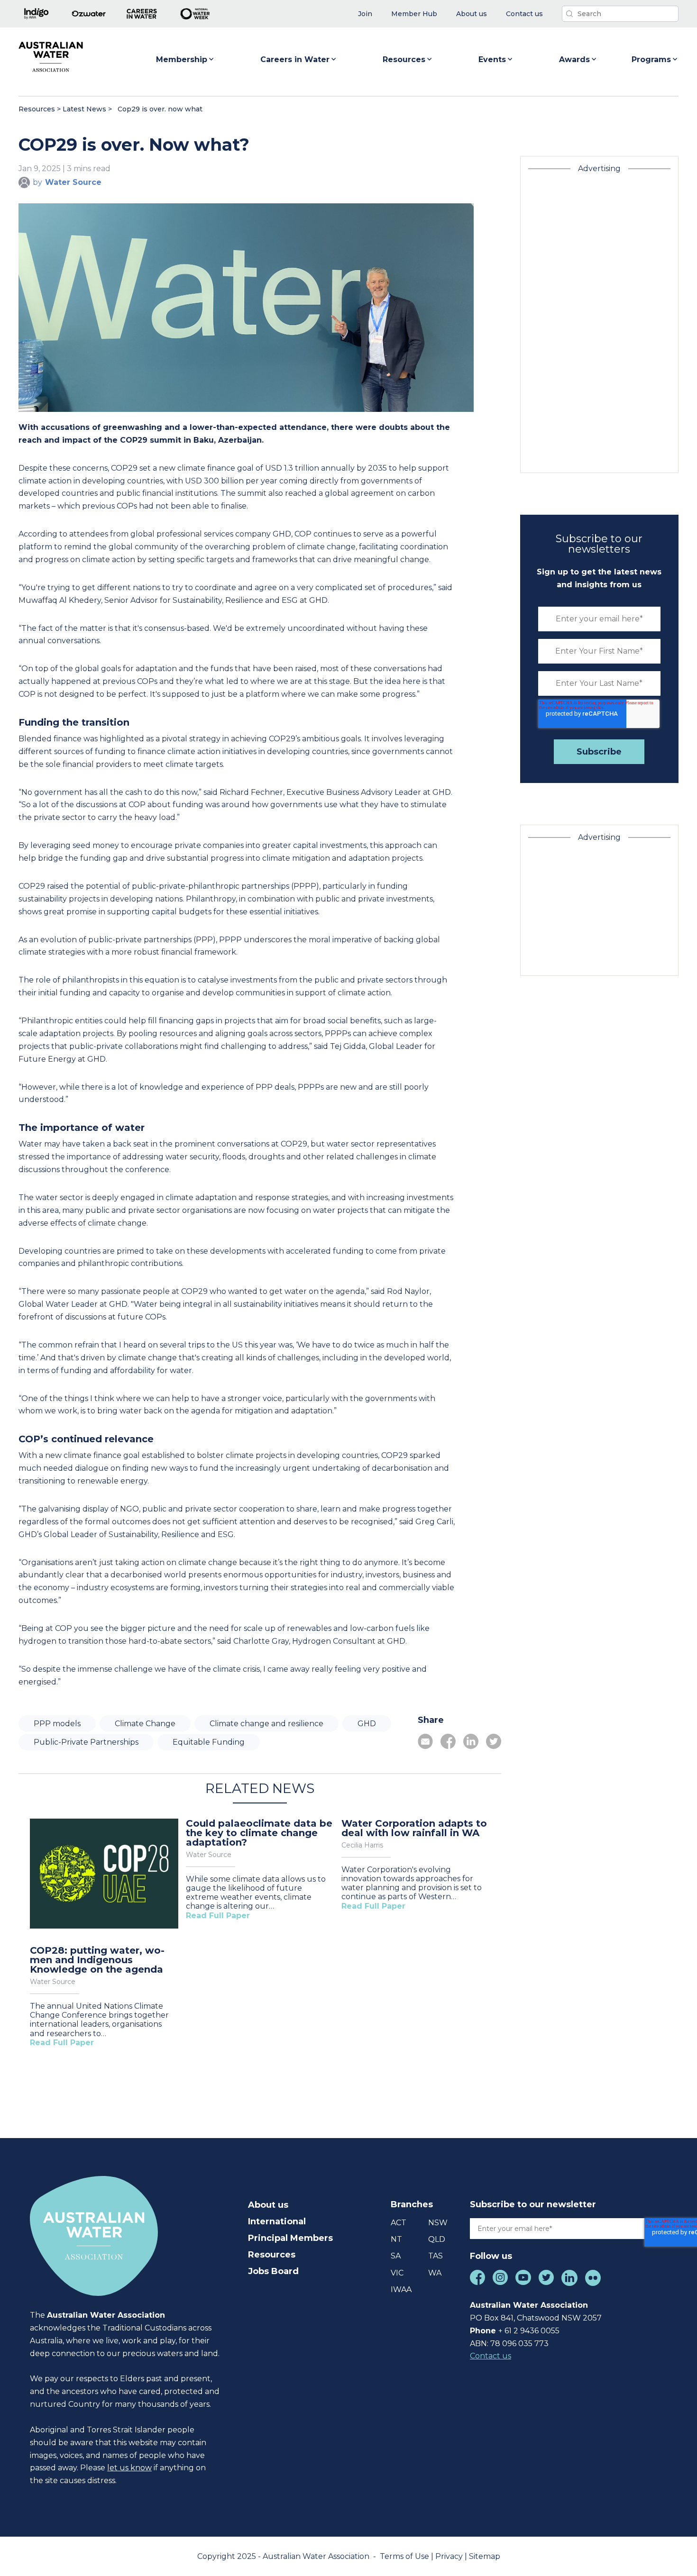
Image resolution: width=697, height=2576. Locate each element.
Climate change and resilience (266, 1724)
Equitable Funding (209, 1742)
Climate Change (145, 1724)
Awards (574, 59)
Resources (404, 59)
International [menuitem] (277, 2221)
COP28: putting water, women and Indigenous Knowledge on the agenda (97, 1960)
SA (396, 2256)
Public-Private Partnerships (86, 1742)
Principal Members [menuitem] (290, 2238)
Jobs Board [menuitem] (273, 2271)
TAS (436, 2256)
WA (435, 2273)
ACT (399, 2223)
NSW (438, 2223)
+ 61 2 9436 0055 (529, 2331)
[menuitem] (365, 14)
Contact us (491, 2356)
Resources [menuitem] (272, 2255)
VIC (397, 2273)
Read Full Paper (62, 2043)
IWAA (401, 2289)
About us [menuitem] (268, 2205)
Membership (182, 59)
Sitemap (485, 2556)
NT (396, 2239)
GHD (367, 1724)
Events (492, 59)
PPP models (57, 1724)
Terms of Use (405, 2556)
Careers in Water (295, 59)
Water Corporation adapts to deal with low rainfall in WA (414, 1828)
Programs (651, 59)
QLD (437, 2239)
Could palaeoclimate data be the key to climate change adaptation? (259, 1833)
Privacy (450, 2556)
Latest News (84, 109)
